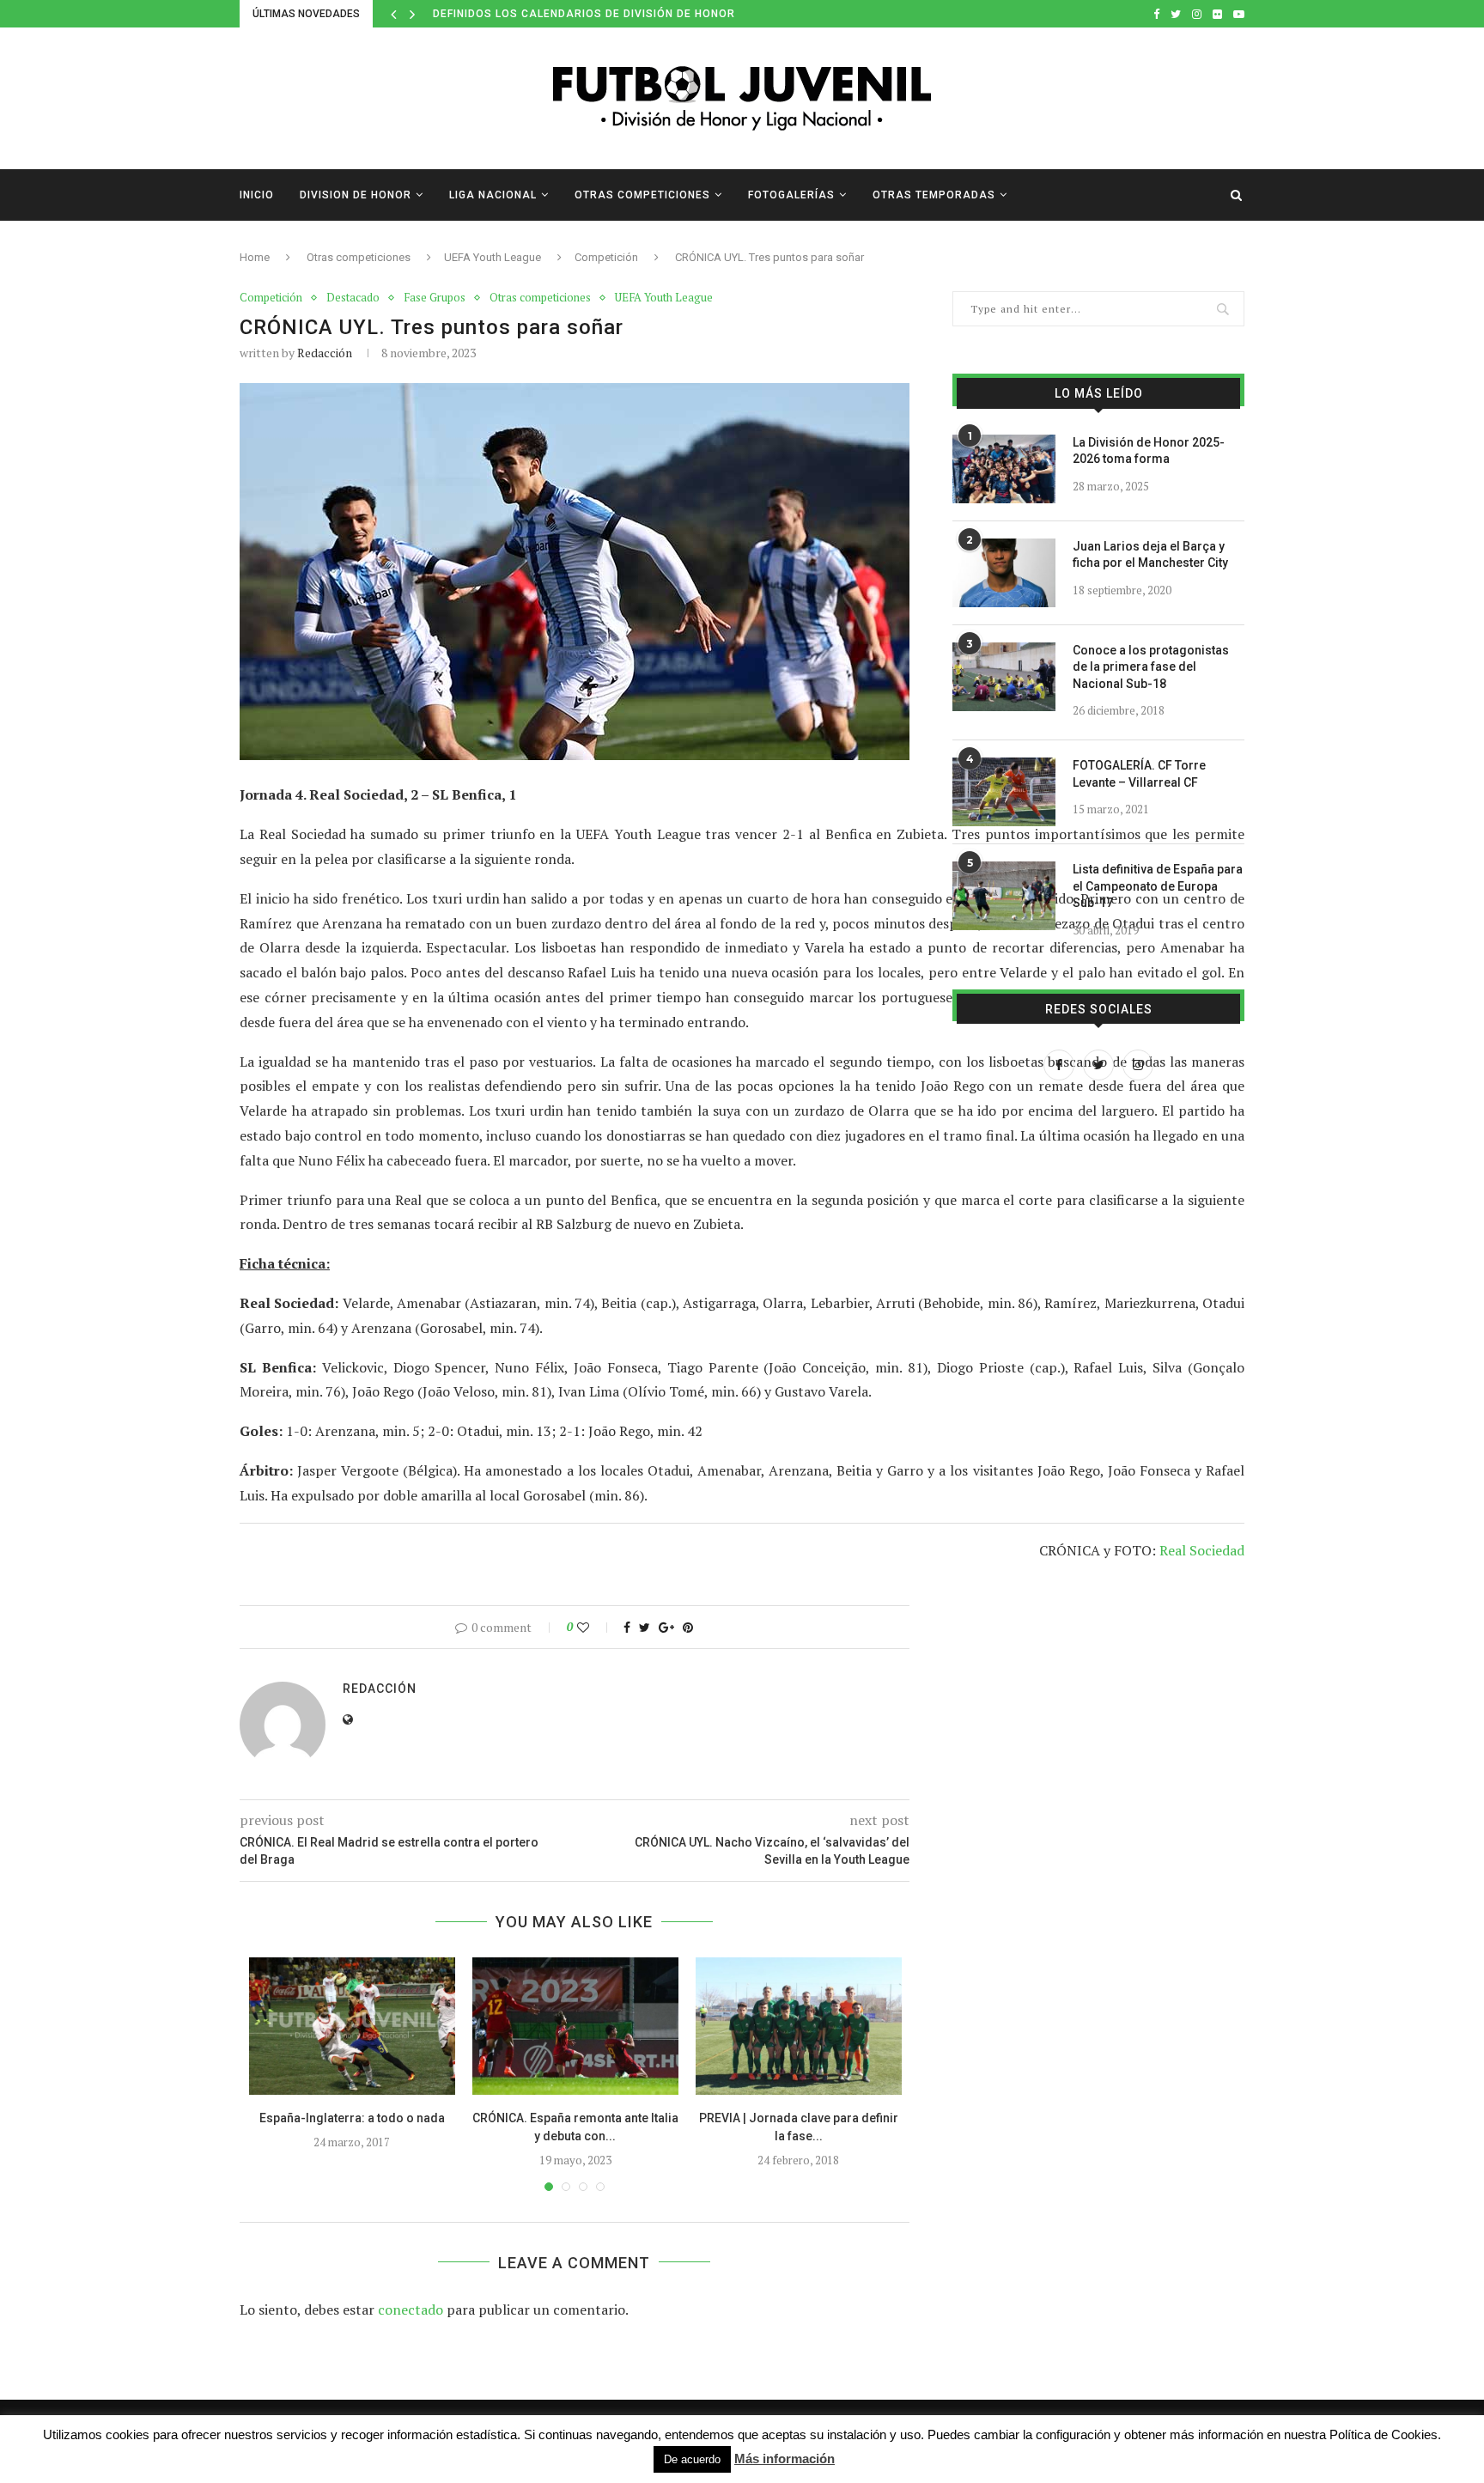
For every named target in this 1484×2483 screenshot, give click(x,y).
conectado (411, 2310)
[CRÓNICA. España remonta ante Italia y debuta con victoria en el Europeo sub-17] (575, 2026)
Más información (785, 2459)
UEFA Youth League (493, 257)
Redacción (325, 353)
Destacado (353, 298)
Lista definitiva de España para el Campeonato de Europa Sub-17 (1158, 886)
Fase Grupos (435, 298)
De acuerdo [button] (692, 2459)
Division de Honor (356, 195)
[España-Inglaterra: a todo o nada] (352, 2026)
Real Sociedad (1202, 1550)
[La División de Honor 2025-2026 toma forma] (1004, 469)
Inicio (257, 195)
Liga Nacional (493, 195)
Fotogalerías (791, 195)
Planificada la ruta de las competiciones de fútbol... (603, 14)
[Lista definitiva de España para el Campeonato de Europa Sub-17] (1004, 896)
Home (255, 257)
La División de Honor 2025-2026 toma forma (1149, 451)
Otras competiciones (642, 195)
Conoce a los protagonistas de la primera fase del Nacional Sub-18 (1151, 667)
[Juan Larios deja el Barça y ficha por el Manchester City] (1004, 573)
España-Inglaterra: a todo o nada (352, 2118)
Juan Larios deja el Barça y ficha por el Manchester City (1150, 555)
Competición (606, 257)
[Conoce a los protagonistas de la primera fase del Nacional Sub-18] (1004, 677)
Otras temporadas (934, 195)
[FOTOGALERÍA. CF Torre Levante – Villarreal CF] (1004, 792)
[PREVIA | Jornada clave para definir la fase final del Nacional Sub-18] (799, 2026)
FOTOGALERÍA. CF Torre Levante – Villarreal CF (1139, 774)
